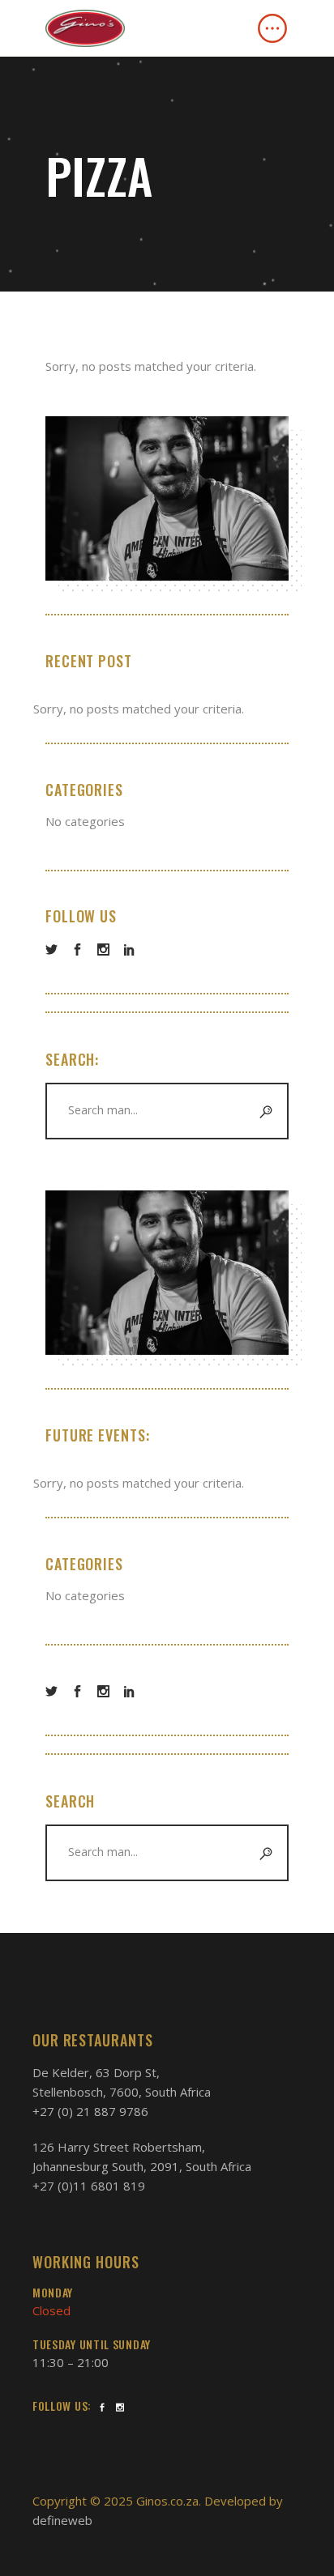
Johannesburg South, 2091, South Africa (142, 2166)
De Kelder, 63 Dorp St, (96, 2072)
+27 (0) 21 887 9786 (90, 2111)
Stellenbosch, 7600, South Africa (122, 2092)
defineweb (62, 2520)
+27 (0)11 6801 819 (89, 2186)
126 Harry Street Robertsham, (119, 2147)
